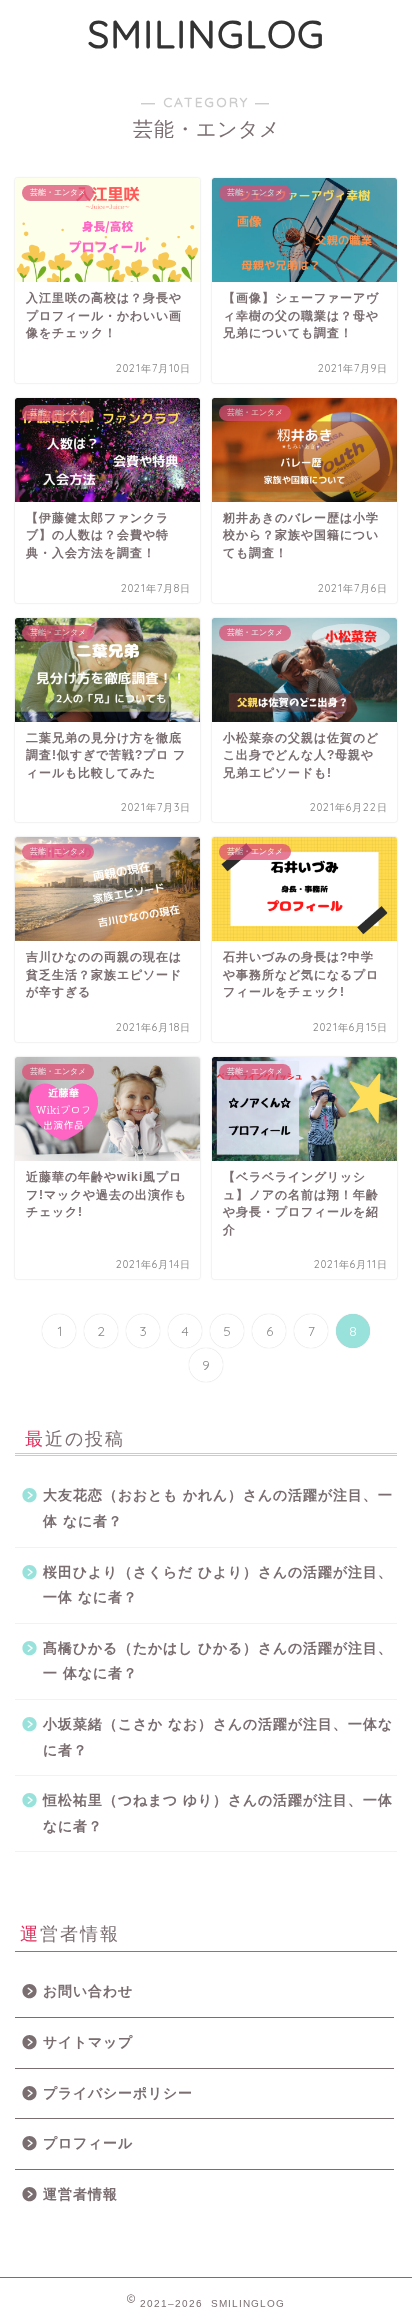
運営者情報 (80, 2194)
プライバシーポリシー (118, 2093)
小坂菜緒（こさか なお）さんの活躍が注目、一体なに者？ (218, 1737)
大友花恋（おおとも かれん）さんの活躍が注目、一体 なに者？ (218, 1508)
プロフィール (88, 2143)
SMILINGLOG (206, 34)
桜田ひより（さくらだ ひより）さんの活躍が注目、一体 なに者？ (218, 1585)
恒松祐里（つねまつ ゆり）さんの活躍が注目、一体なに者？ (218, 1813)
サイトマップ (88, 2042)
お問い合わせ (88, 1991)
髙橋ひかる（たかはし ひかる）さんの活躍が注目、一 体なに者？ (218, 1661)
